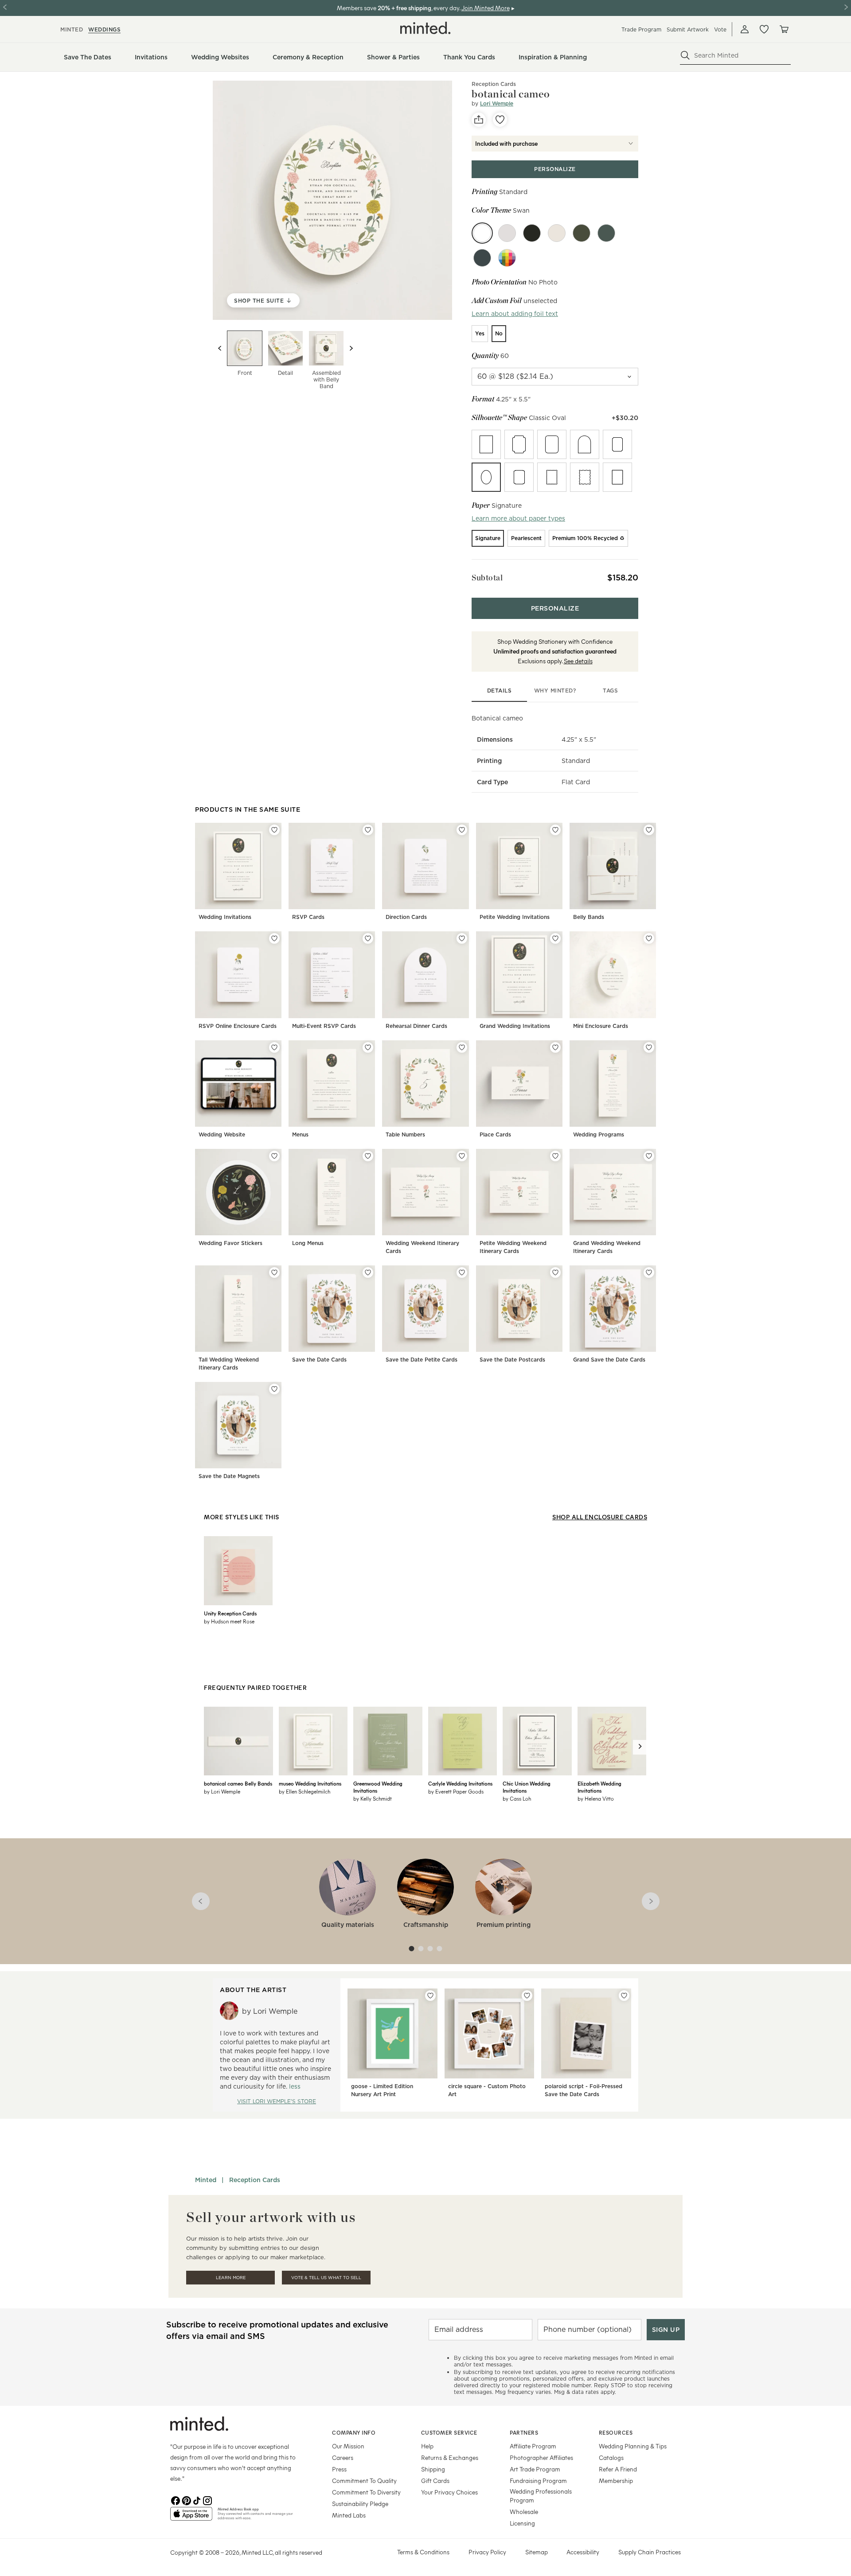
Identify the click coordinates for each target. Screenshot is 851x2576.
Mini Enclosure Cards (601, 1026)
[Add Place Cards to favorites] (555, 1047)
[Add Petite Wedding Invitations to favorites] (555, 830)
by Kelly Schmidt (373, 1798)
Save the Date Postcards (512, 1360)
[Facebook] (176, 2500)
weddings (104, 29)
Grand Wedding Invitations (515, 1026)
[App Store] (191, 2518)
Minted (206, 2180)
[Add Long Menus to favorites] (368, 1156)
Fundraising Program (538, 2481)
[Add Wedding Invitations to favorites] (274, 830)
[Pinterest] (186, 2500)
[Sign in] (745, 29)
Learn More (231, 2278)
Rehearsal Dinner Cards (416, 1026)
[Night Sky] (482, 258)
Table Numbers (405, 1134)
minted (72, 29)
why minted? (555, 691)
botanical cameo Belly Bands (238, 1783)
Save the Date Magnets (229, 1476)
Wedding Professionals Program (541, 2496)
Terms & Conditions (423, 2552)
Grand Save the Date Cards (609, 1360)
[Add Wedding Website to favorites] (274, 1047)
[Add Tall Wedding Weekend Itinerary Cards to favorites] (274, 1272)
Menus (300, 1134)
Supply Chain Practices (650, 2552)
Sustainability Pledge (360, 2504)
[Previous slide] (220, 348)
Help (427, 2446)
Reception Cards (255, 2180)
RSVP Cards (308, 917)
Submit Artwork (688, 29)
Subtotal (487, 578)
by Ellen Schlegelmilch (304, 1791)
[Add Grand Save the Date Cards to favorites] (649, 1272)
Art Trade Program (535, 2469)
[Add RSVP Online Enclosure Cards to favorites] (274, 938)
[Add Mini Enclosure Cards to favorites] (649, 938)
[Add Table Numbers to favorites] (462, 1047)
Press (339, 2469)
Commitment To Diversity (366, 2492)
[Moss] (582, 233)
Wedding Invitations (225, 917)
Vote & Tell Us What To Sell (326, 2278)
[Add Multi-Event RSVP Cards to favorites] (368, 938)
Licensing (522, 2523)
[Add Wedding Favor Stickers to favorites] (274, 1156)
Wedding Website (222, 1134)
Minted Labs (349, 2515)
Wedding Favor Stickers (230, 1243)
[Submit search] (685, 55)
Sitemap (537, 2552)
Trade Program (641, 29)
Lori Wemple (497, 103)
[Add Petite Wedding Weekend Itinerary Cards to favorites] (555, 1156)
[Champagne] (557, 233)
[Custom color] (507, 258)
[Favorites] (764, 29)
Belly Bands (589, 917)
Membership (616, 2481)
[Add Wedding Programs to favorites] (649, 1047)
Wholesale (524, 2512)
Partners (524, 2432)
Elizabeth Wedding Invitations (599, 1787)
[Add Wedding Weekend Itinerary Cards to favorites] (462, 1156)
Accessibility (583, 2552)
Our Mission (348, 2446)
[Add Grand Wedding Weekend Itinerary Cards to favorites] (649, 1156)
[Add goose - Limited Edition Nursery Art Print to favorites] (430, 1996)
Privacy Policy (487, 2552)
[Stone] (507, 233)
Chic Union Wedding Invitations (527, 1787)
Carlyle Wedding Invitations (460, 1783)
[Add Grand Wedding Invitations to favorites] (555, 938)
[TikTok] (197, 2500)
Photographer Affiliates (541, 2457)
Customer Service (449, 2432)
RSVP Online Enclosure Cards (238, 1026)
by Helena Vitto (596, 1798)
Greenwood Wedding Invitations (378, 1787)
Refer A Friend (618, 2469)
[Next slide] (351, 348)
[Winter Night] (606, 233)
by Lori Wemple (222, 1791)
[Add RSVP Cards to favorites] (368, 830)
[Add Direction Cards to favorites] (462, 830)
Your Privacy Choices (449, 2492)
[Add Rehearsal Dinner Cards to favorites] (462, 938)
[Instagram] (207, 2500)
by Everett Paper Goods (456, 1791)
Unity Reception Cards (230, 1613)
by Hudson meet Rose (229, 1621)
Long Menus (308, 1243)
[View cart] (784, 29)
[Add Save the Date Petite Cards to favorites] (462, 1272)
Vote (720, 29)
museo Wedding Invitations (310, 1783)
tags (610, 691)
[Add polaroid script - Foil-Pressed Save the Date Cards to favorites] (624, 1996)
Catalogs (611, 2457)
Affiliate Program (533, 2446)
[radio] (480, 334)
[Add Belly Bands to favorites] (649, 830)
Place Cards (495, 1134)
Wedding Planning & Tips (633, 2446)
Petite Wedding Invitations (515, 917)
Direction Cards (406, 917)
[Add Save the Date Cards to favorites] (368, 1272)
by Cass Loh (517, 1798)
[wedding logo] (425, 28)
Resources (616, 2432)
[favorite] (500, 120)
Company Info (354, 2432)
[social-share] (479, 120)
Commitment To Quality (364, 2481)
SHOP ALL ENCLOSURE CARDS (600, 1517)
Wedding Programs (599, 1134)
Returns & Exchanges (450, 2457)
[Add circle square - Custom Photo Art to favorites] (527, 1996)
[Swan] (482, 233)
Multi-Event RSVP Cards (324, 1026)
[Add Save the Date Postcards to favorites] (555, 1272)
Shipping (433, 2469)
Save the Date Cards (319, 1360)
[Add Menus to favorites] (368, 1047)
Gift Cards (435, 2481)
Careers (343, 2457)
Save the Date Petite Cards (422, 1360)
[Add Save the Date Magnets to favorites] (274, 1389)
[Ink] (532, 233)
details (500, 691)
